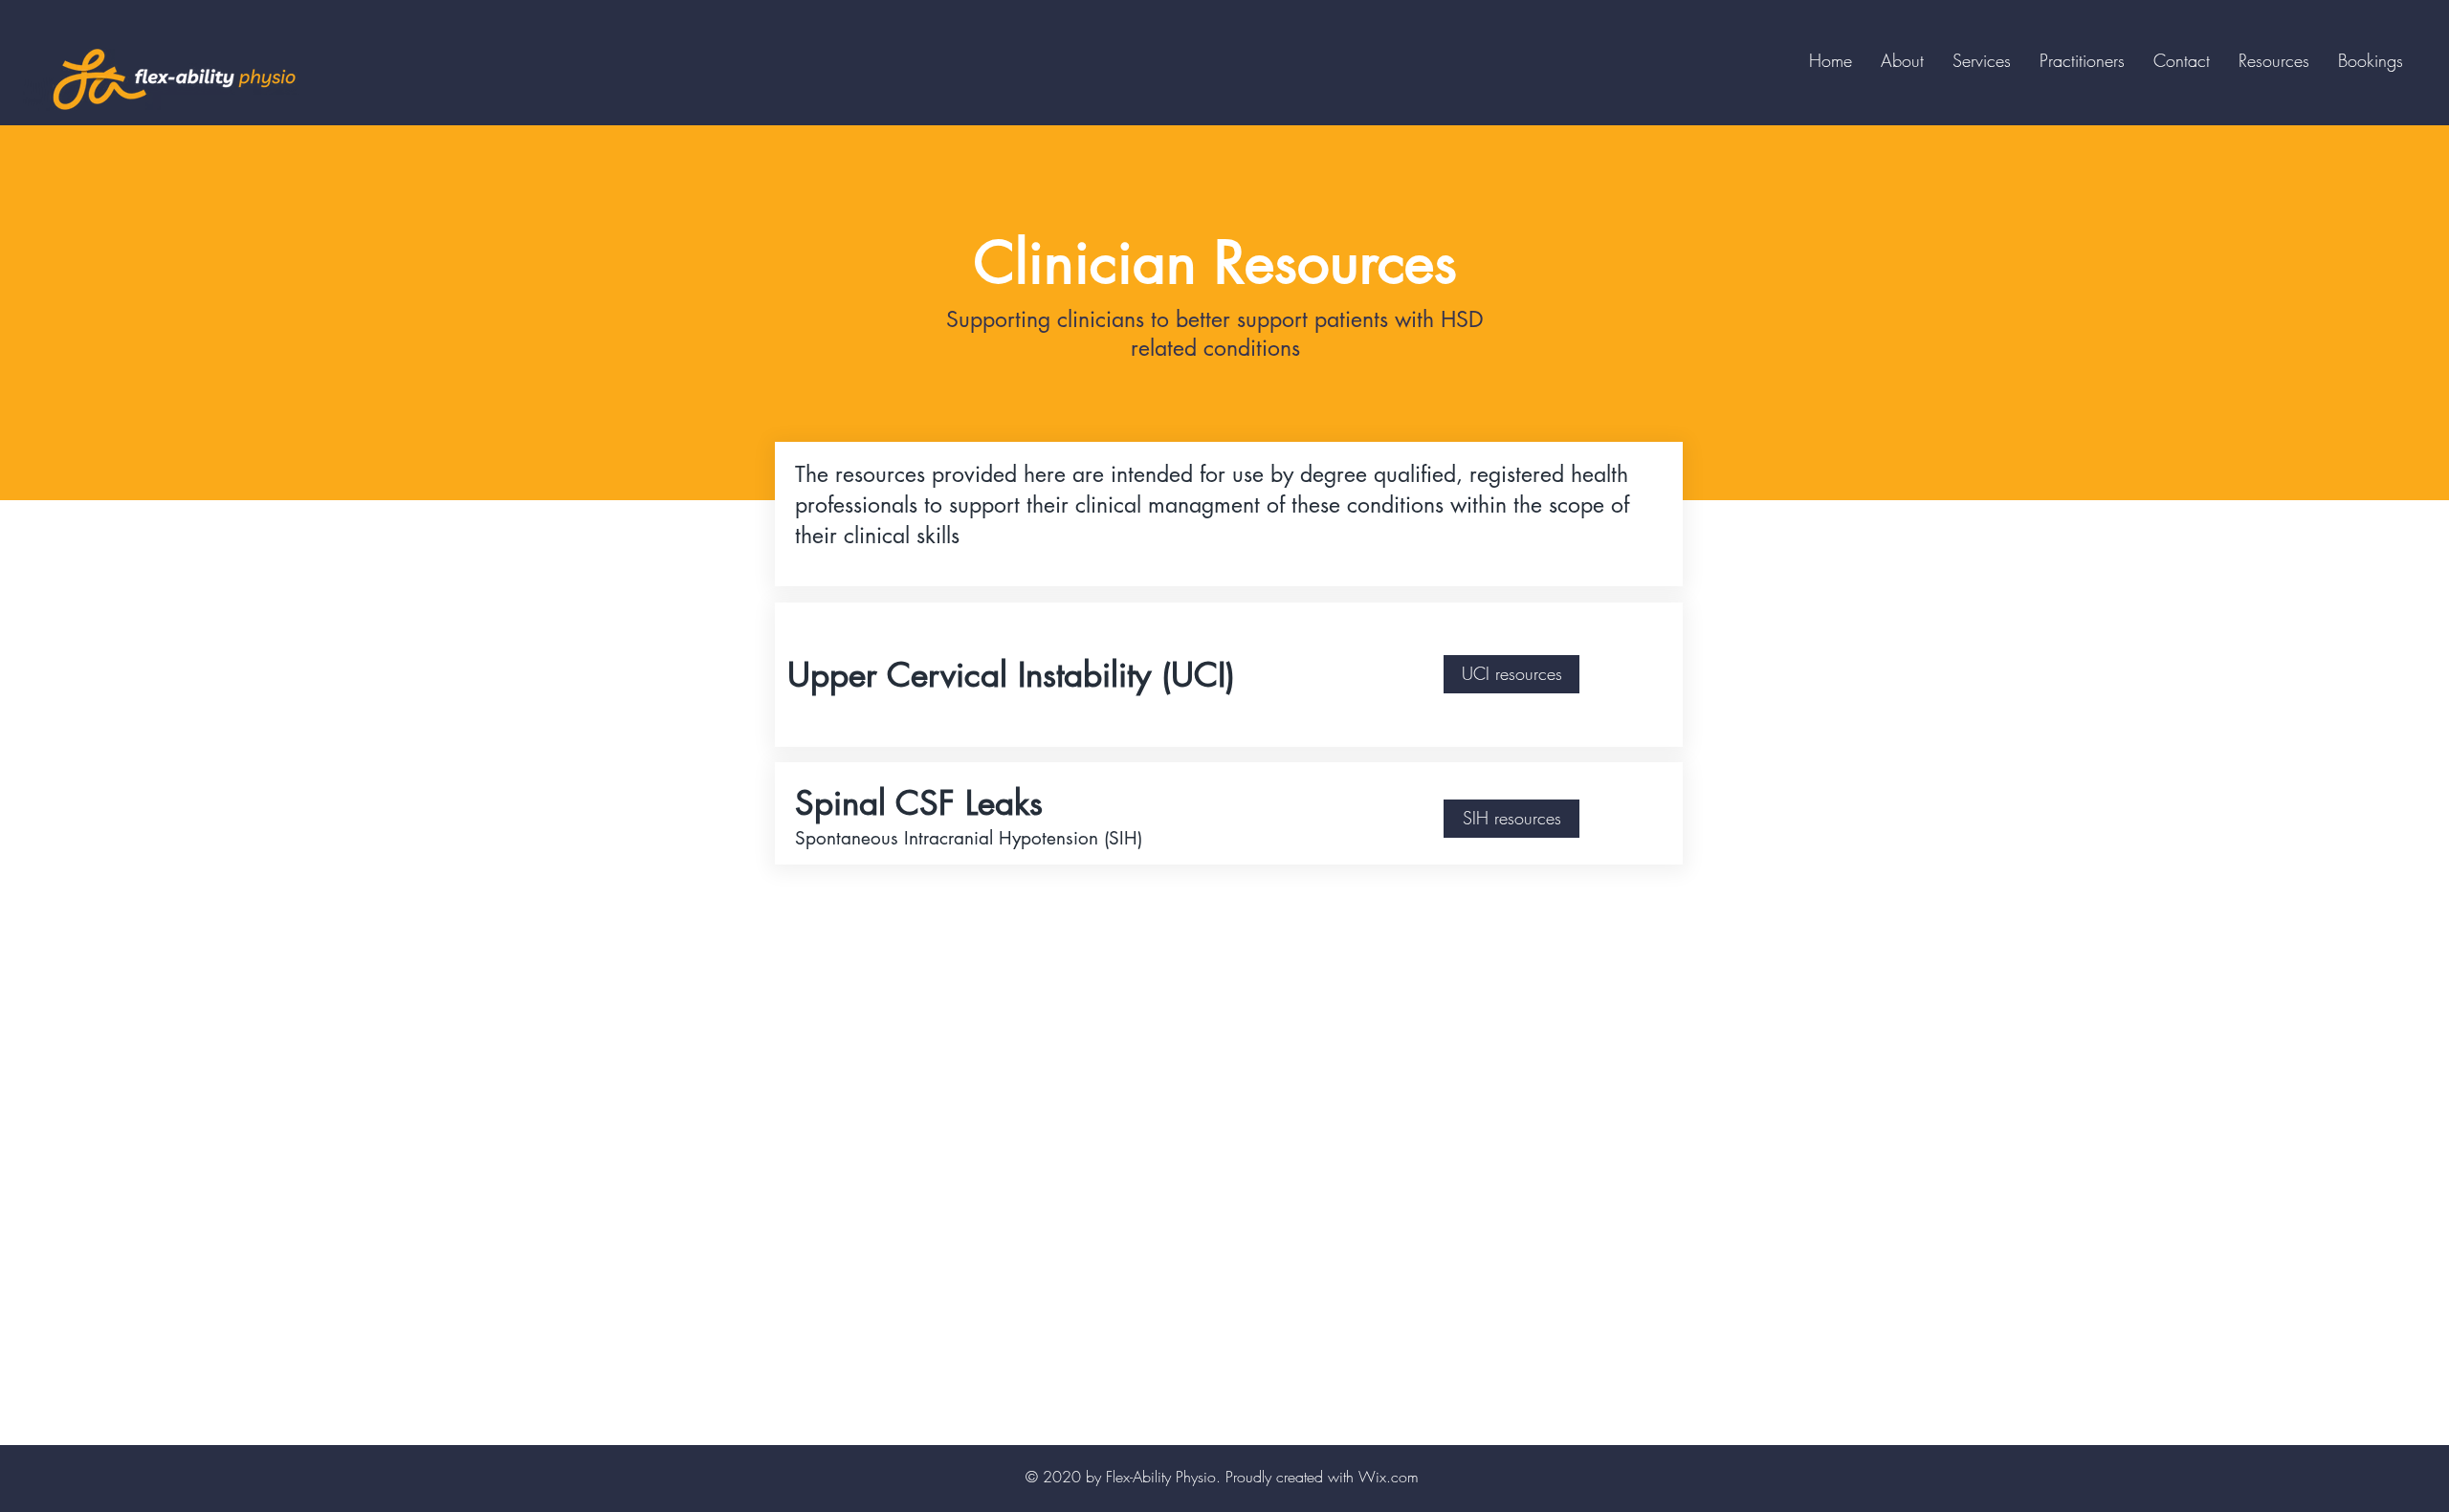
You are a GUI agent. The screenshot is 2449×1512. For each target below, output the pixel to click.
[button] (2082, 60)
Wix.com (1389, 1477)
